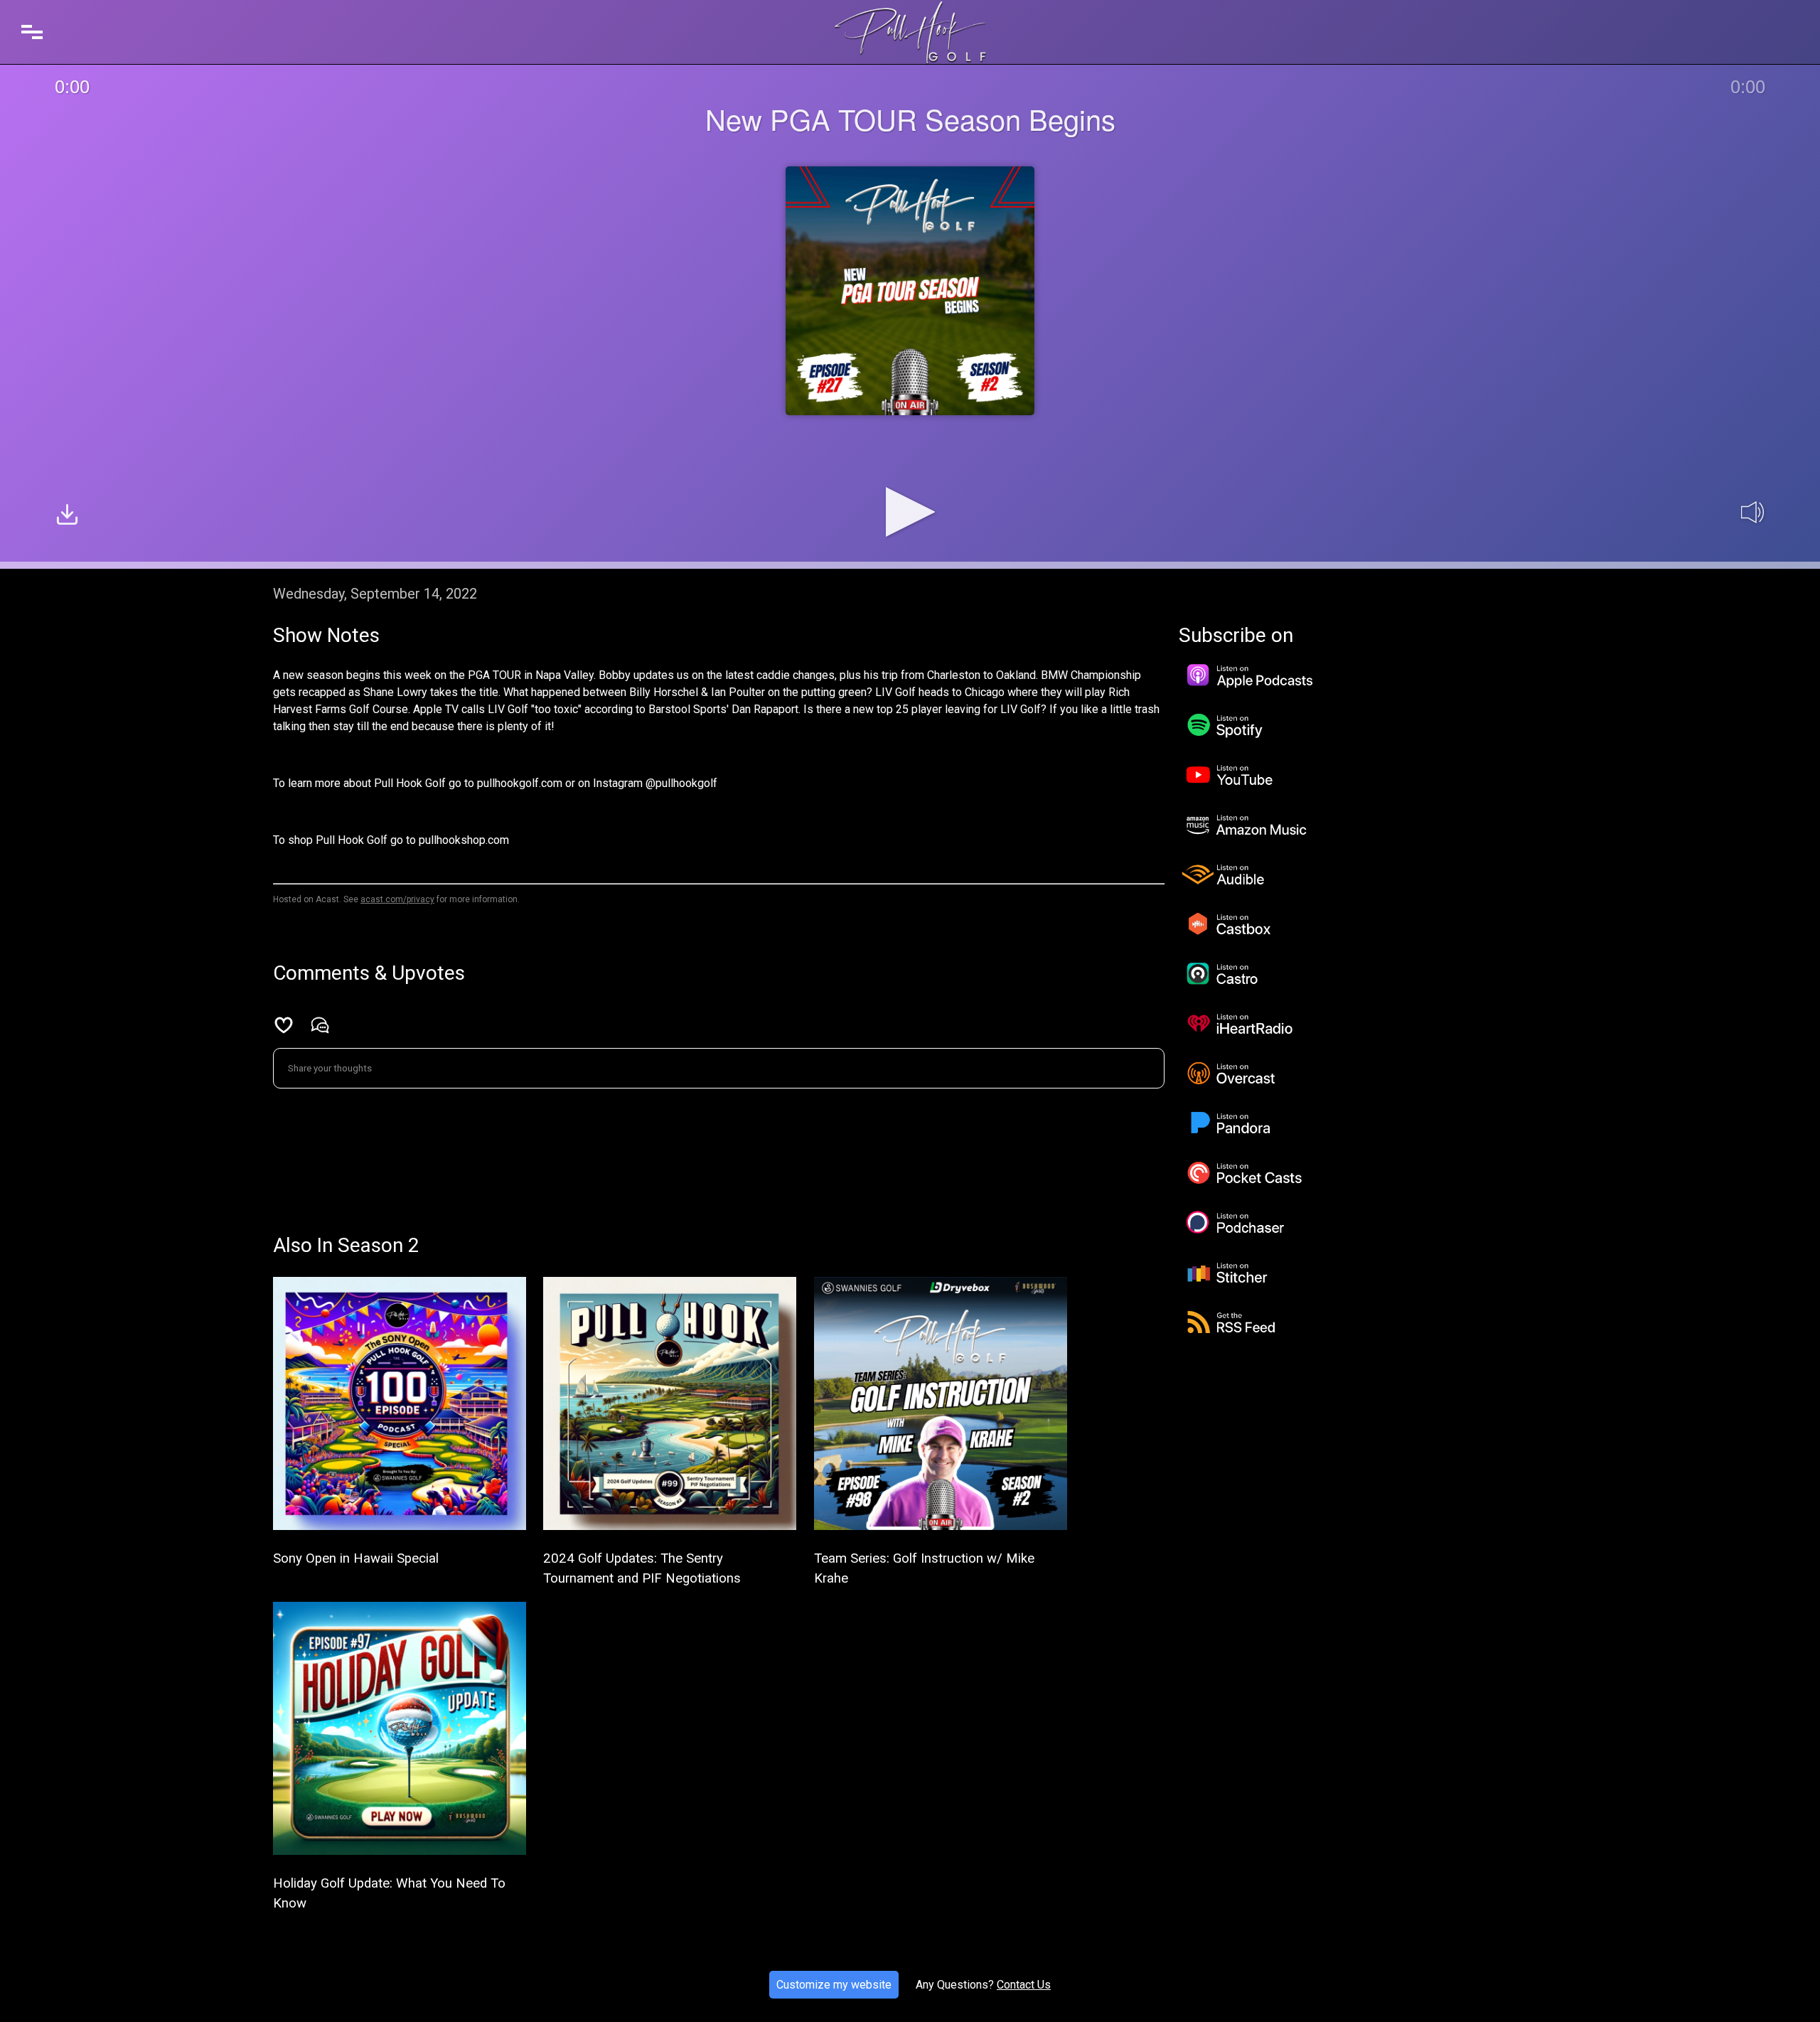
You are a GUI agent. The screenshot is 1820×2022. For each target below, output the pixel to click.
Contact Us (1024, 1985)
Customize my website (834, 1985)
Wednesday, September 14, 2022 (375, 594)
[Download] (67, 517)
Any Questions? (955, 1985)
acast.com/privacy (397, 899)
